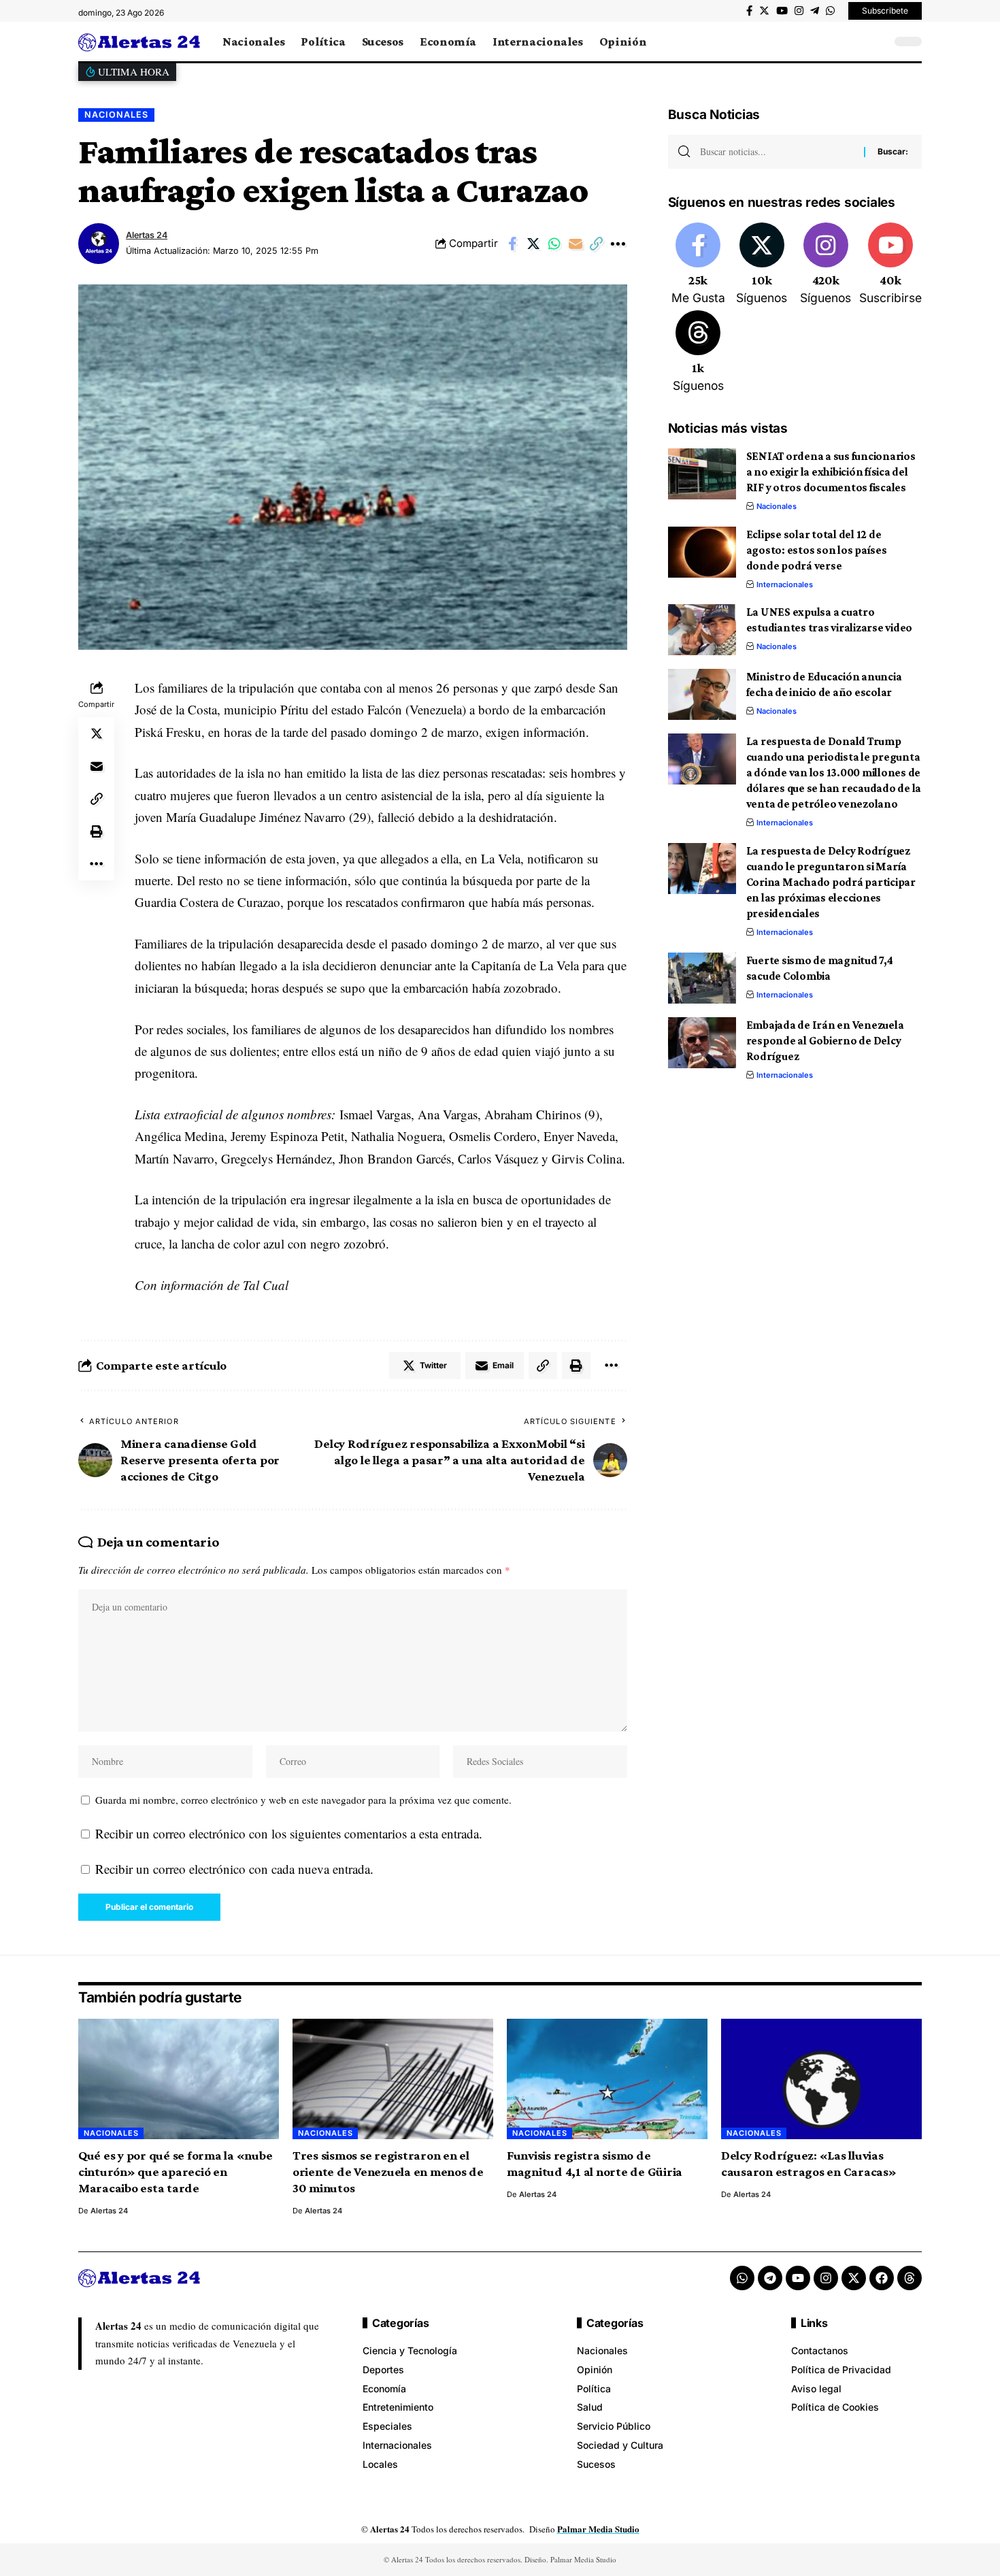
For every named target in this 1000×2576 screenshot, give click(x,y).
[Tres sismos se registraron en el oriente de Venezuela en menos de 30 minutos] (393, 2079)
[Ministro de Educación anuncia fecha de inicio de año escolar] (702, 694)
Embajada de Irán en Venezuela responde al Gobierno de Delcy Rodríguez (825, 1041)
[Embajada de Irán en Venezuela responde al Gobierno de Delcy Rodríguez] (702, 1043)
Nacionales (116, 115)
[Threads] (698, 352)
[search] (878, 42)
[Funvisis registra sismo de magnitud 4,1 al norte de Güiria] (607, 2079)
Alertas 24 (147, 235)
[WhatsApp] (830, 11)
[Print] (97, 831)
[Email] (576, 244)
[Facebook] (749, 11)
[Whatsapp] (742, 2278)
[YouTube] (782, 11)
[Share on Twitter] (533, 244)
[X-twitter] (854, 2278)
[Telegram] (815, 11)
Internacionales (785, 584)
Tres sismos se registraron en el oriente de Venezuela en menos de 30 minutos (388, 2172)
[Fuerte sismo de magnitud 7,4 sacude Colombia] (702, 978)
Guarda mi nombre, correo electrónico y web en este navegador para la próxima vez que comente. (303, 1800)
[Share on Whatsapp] (554, 244)
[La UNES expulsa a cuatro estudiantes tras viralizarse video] (702, 630)
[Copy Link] (597, 244)
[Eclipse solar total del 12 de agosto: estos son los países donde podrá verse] (702, 552)
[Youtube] (890, 265)
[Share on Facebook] (512, 244)
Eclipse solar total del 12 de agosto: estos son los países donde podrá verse (817, 550)
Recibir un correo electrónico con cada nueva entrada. (234, 1869)
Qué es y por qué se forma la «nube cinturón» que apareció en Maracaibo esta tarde (176, 2172)
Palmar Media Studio (598, 2529)
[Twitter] (764, 11)
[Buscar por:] (777, 152)
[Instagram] (799, 11)
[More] (618, 244)
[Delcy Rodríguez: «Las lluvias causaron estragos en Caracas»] (821, 2079)
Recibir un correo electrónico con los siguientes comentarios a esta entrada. (289, 1833)
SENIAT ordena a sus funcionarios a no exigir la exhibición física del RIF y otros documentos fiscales (831, 472)
